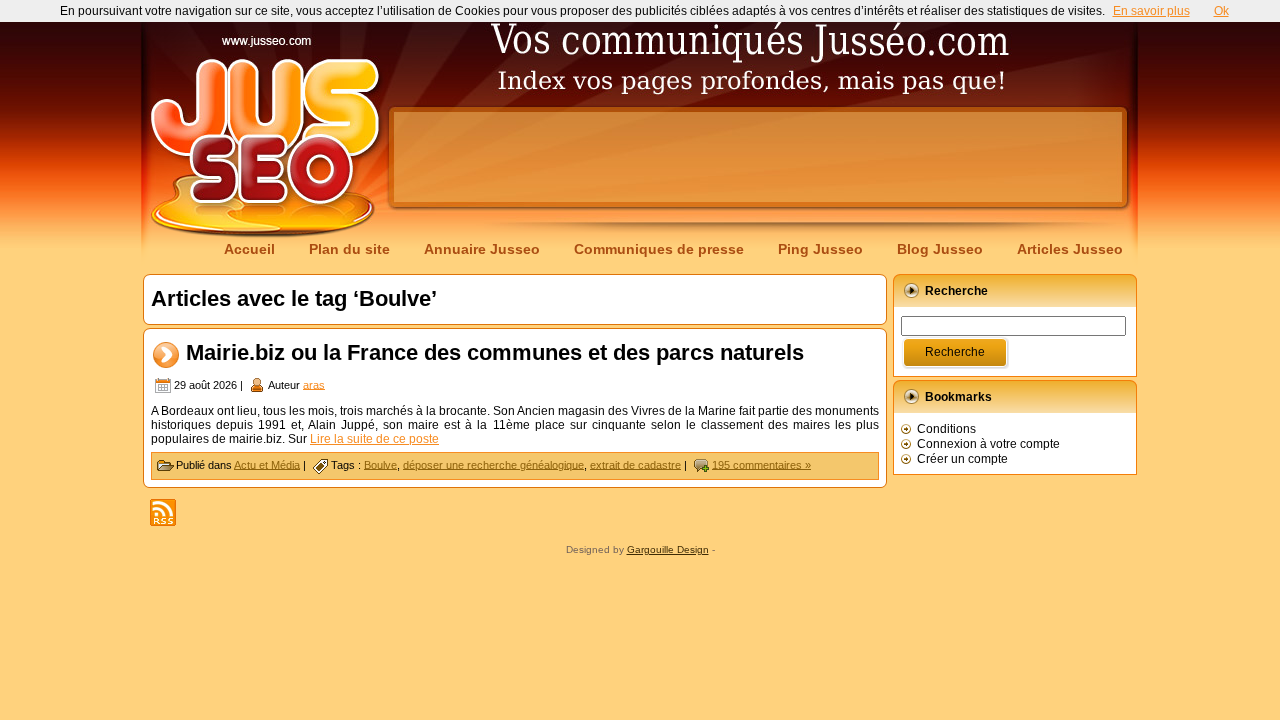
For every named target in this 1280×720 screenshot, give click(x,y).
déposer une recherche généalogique (493, 464)
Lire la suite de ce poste (374, 439)
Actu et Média (267, 464)
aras (314, 384)
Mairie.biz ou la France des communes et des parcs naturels (495, 352)
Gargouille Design (668, 549)
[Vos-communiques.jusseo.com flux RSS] (163, 512)
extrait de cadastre (635, 464)
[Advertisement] (758, 157)
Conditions (946, 429)
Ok (1221, 11)
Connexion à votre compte (988, 444)
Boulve (380, 464)
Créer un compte (962, 459)
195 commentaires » (761, 464)
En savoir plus (1151, 11)
